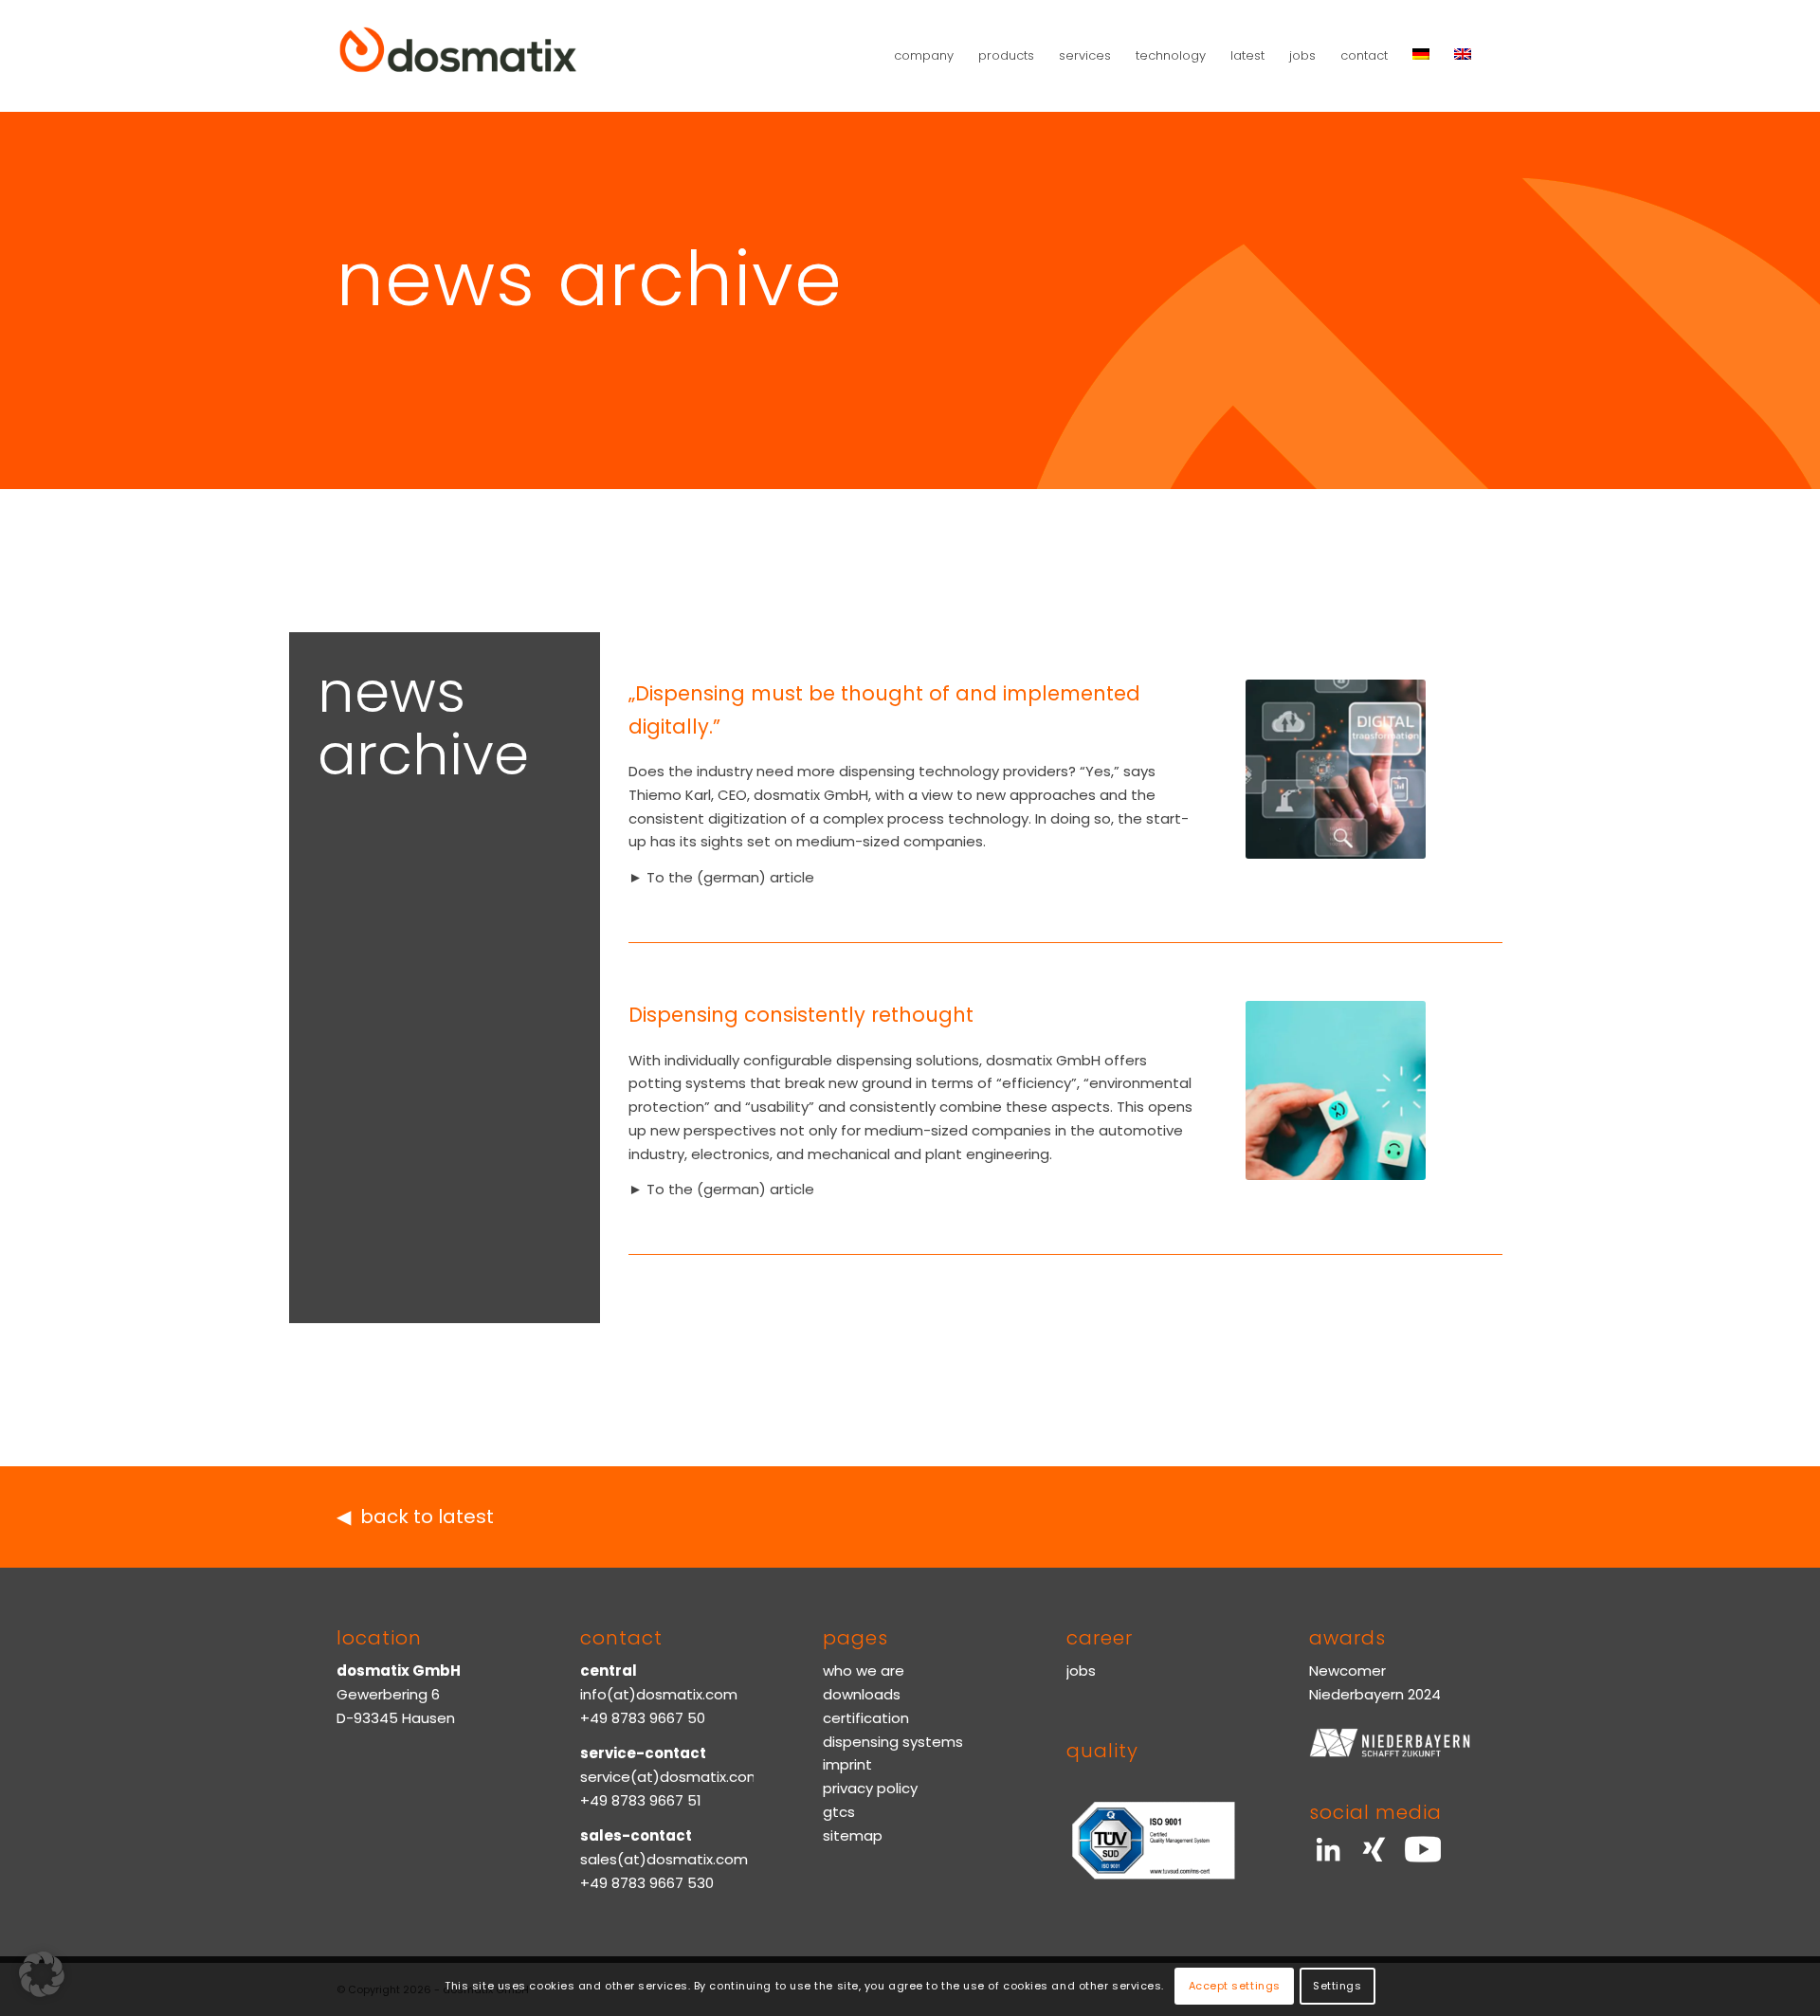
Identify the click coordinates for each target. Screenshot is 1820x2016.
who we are (864, 1671)
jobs (1081, 1671)
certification (866, 1718)
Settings (1337, 1986)
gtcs (839, 1812)
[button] (42, 1974)
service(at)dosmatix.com (671, 1777)
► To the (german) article (721, 877)
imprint (847, 1764)
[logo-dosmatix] (458, 56)
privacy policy (870, 1788)
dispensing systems (893, 1742)
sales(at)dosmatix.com (664, 1859)
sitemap (853, 1835)
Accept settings (1235, 1986)
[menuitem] (924, 56)
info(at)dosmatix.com (659, 1694)
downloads (862, 1694)
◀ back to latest (415, 1517)
